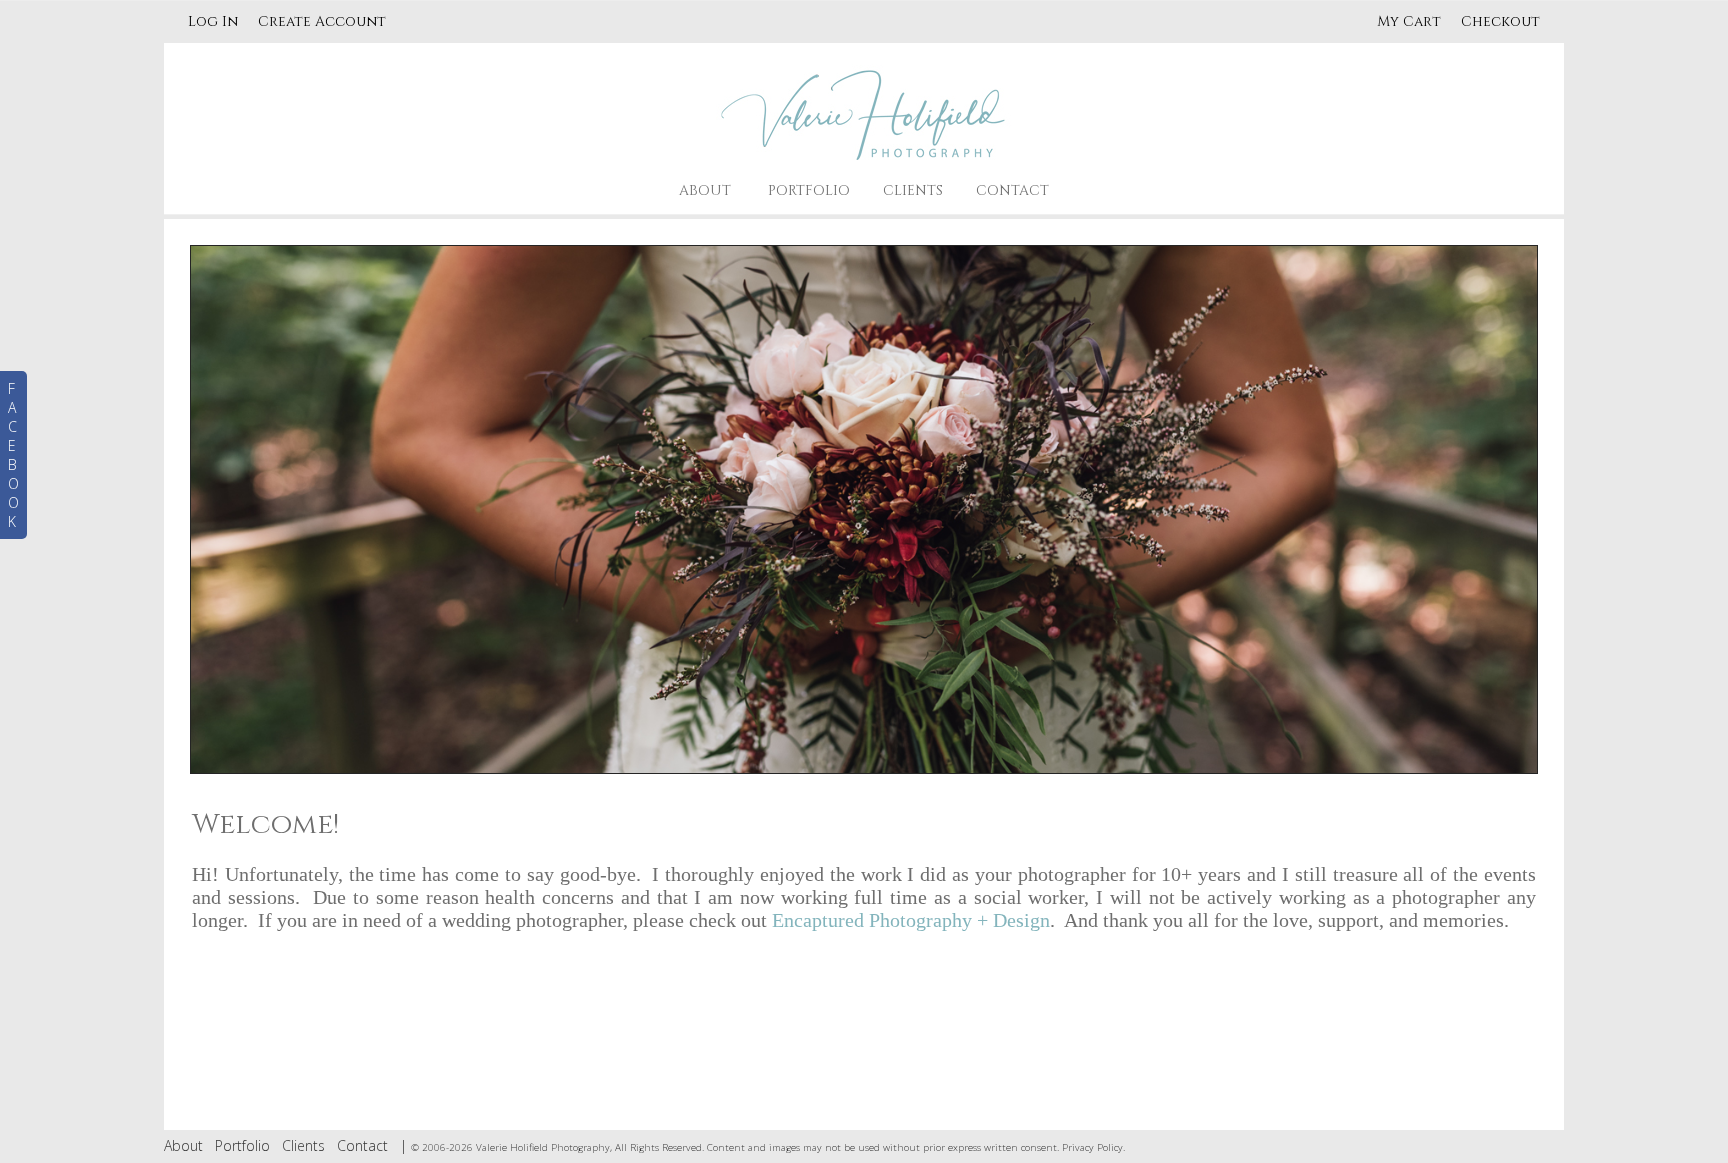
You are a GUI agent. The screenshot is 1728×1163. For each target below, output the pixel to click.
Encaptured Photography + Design (911, 920)
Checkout (1500, 21)
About (705, 190)
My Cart (1411, 21)
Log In (213, 21)
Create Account (322, 21)
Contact (1012, 190)
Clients (913, 190)
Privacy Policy (1092, 1147)
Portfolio (809, 190)
